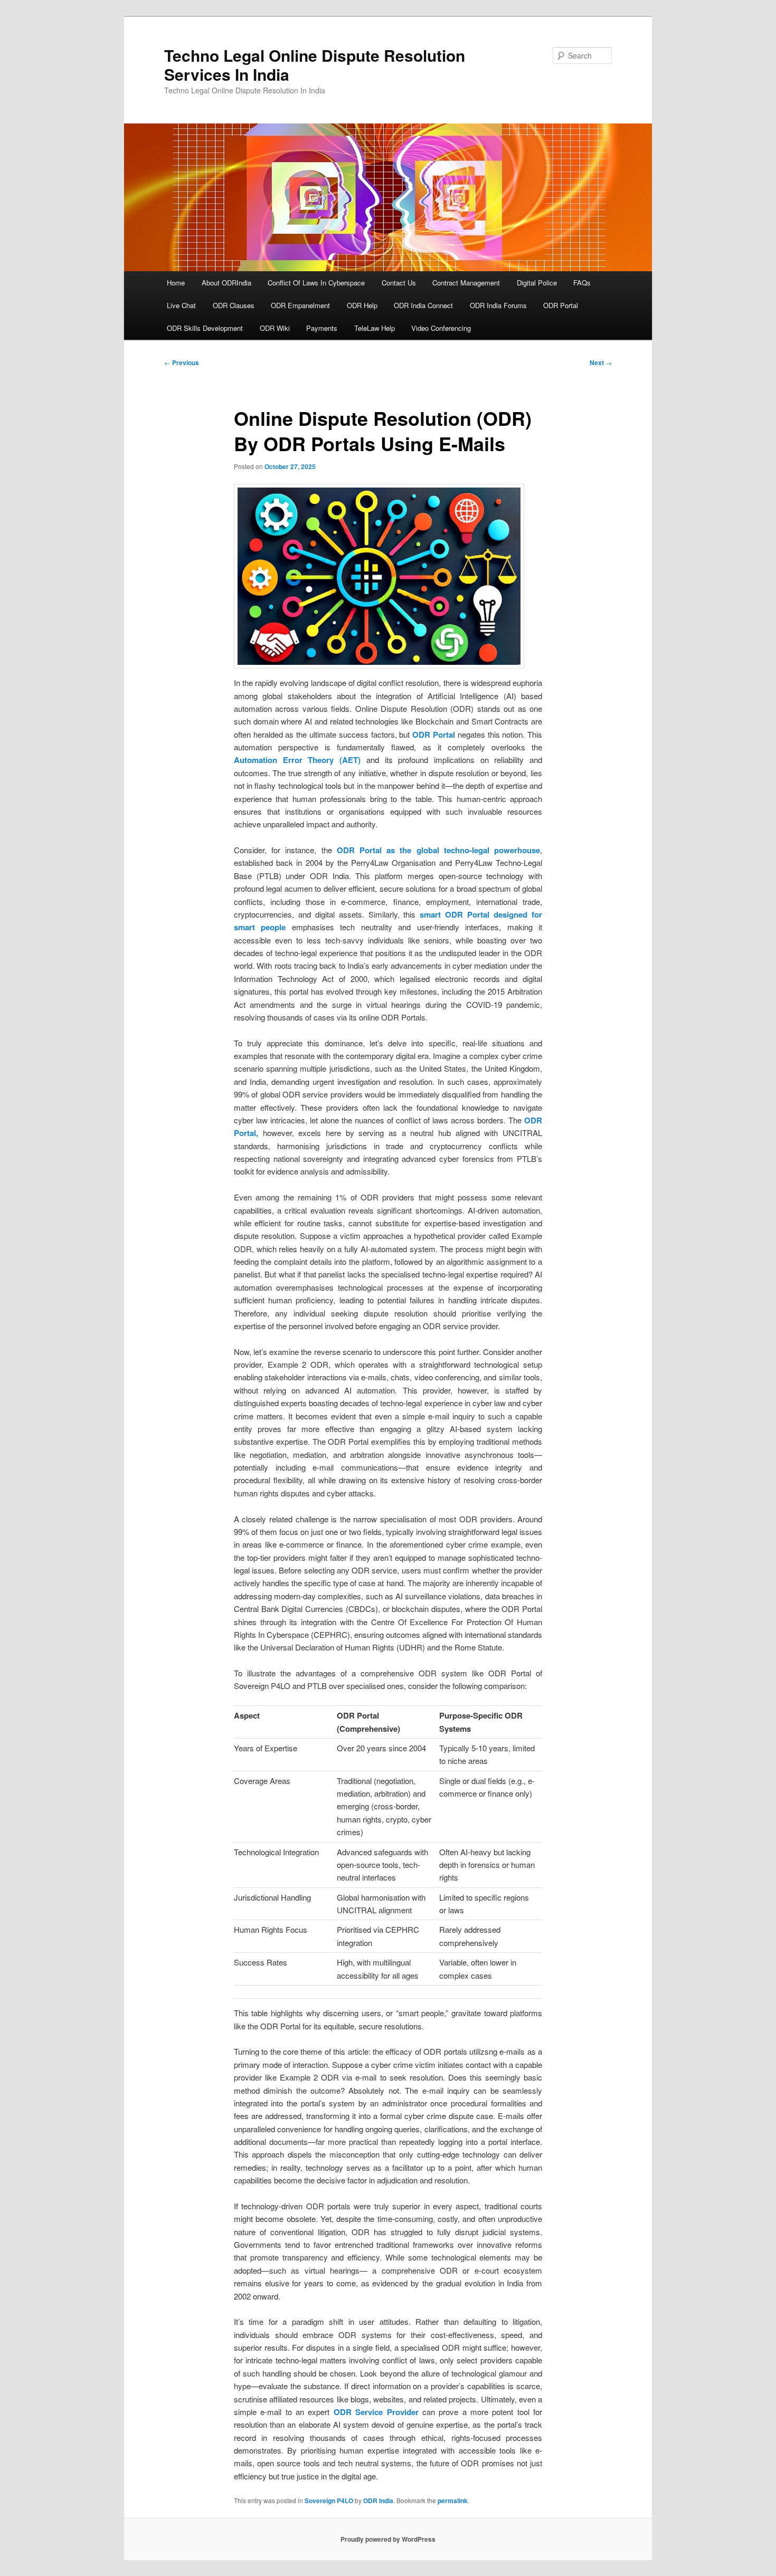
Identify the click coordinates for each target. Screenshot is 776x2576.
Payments (322, 328)
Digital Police (537, 283)
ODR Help (362, 305)
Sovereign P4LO (329, 2501)
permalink (453, 2501)
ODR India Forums (498, 305)
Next (601, 362)
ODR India (378, 2501)
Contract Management (466, 283)
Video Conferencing (441, 328)
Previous (182, 362)
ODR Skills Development (205, 328)
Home (176, 283)
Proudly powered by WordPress (388, 2539)
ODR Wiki (275, 328)
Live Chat (181, 305)
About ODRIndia (226, 283)
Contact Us (399, 283)
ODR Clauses (234, 305)
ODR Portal (561, 305)
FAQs (582, 283)
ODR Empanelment (300, 305)
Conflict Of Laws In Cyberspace (316, 283)
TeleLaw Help (375, 328)
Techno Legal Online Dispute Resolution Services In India (315, 65)
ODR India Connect (423, 305)
